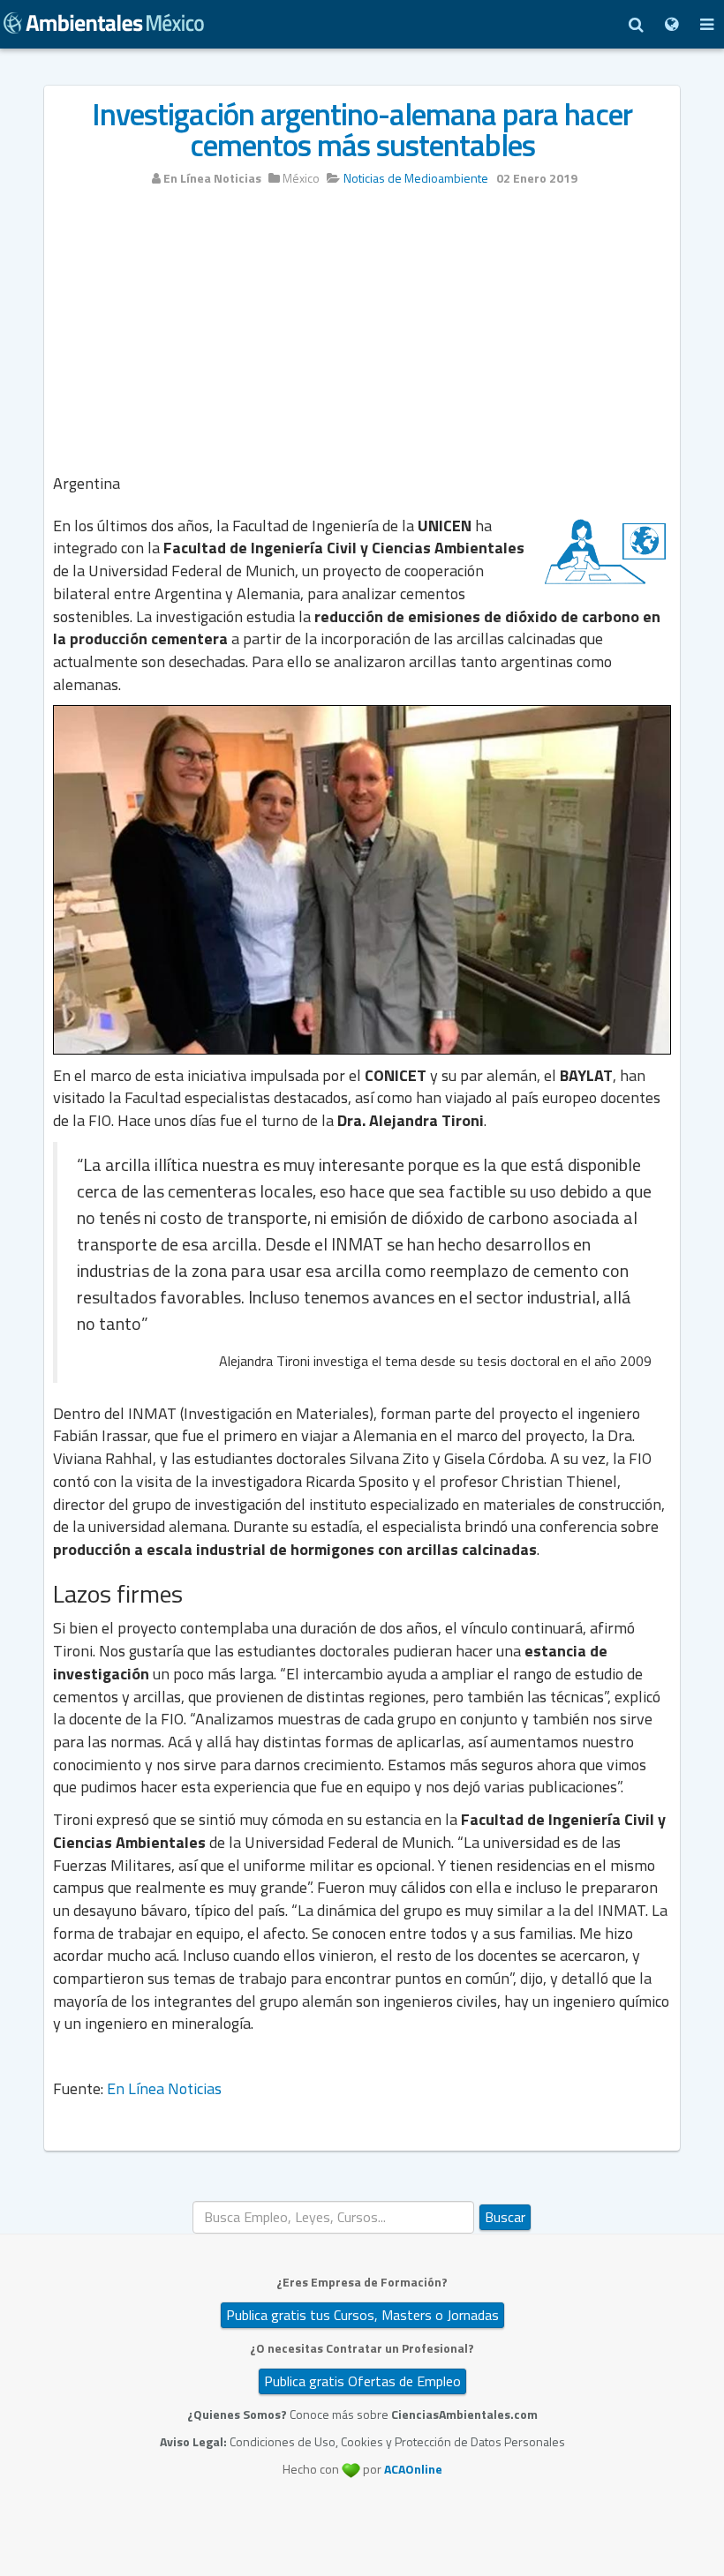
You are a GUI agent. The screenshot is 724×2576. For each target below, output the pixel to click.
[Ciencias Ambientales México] (104, 21)
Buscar (505, 2217)
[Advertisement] (362, 333)
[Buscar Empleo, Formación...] (636, 24)
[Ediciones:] (671, 24)
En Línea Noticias (164, 2088)
